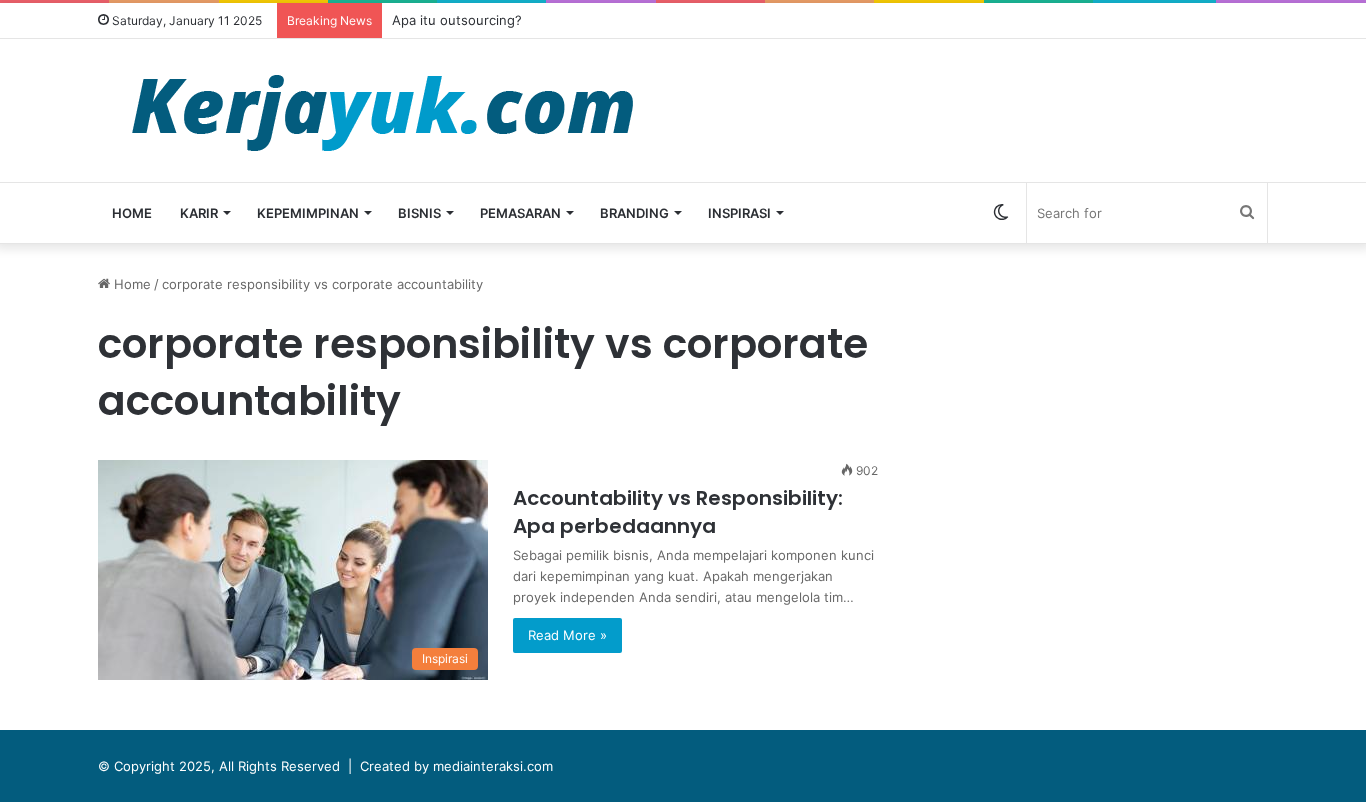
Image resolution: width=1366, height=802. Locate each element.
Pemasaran (520, 213)
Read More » (567, 635)
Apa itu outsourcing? (457, 20)
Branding (634, 213)
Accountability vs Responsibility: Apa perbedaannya (678, 512)
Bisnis (419, 213)
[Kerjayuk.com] (382, 110)
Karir (199, 213)
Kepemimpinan (308, 213)
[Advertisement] (1108, 414)
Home (132, 213)
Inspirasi (739, 213)
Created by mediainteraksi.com (456, 766)
